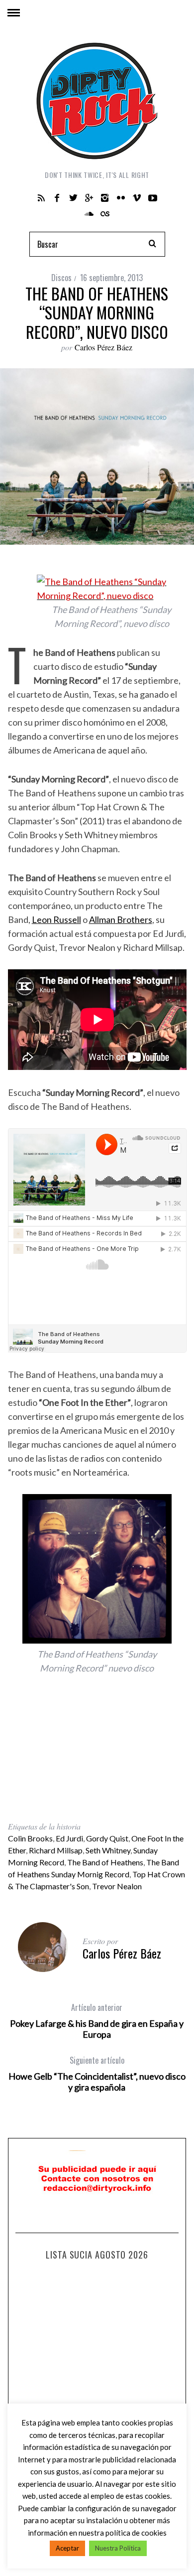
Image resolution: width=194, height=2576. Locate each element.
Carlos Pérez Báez (103, 347)
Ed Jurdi (69, 1838)
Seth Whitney (108, 1850)
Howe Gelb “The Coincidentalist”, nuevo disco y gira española (97, 2074)
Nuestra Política (118, 2548)
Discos (61, 278)
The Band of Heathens (105, 1862)
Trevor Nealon (117, 1886)
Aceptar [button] (67, 2548)
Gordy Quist (107, 1838)
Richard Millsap (56, 1850)
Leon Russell (56, 919)
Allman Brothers (121, 919)
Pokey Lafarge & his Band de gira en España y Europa (97, 2021)
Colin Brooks (30, 1838)
